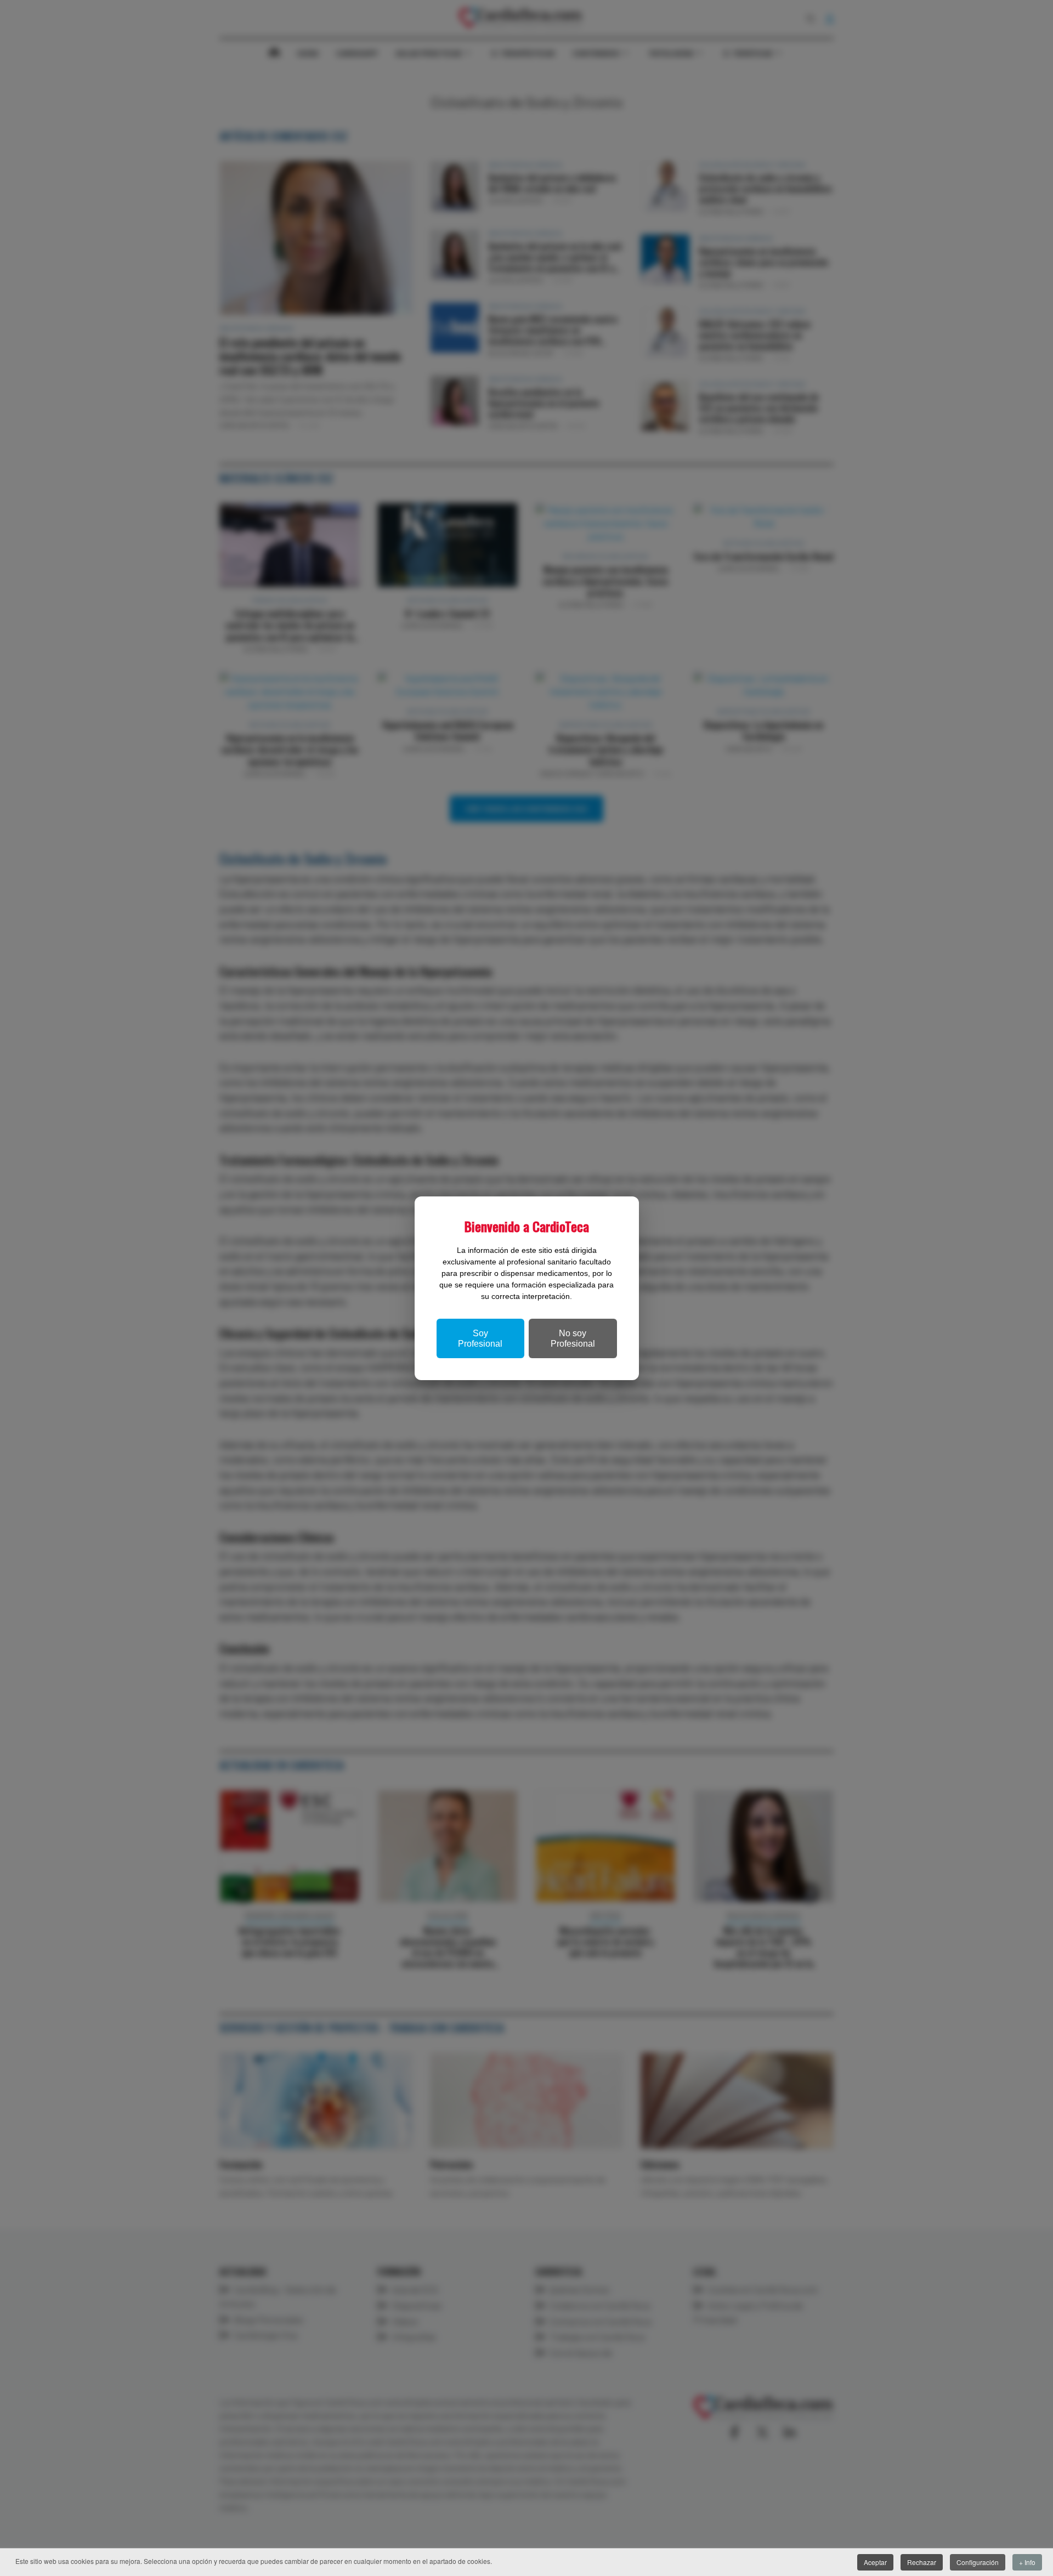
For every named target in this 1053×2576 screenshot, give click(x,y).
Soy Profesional (480, 1338)
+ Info (1027, 2562)
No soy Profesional (573, 1338)
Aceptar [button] (875, 2562)
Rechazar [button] (922, 2562)
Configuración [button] (978, 2562)
